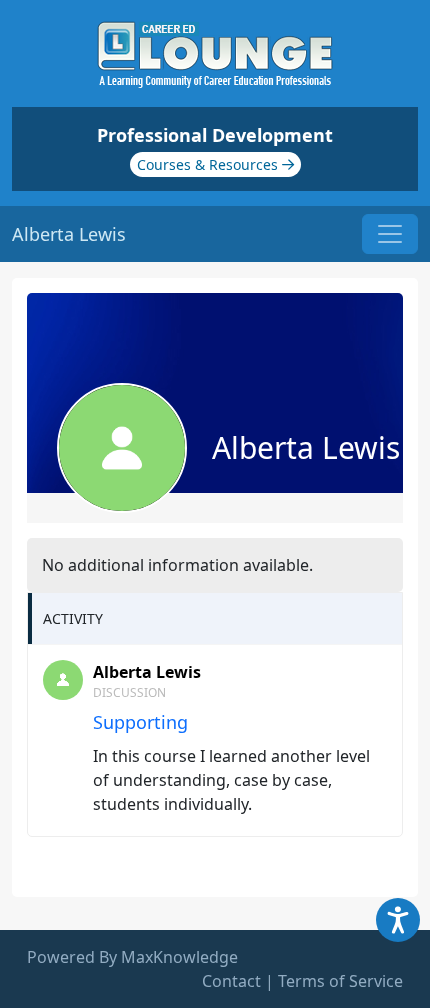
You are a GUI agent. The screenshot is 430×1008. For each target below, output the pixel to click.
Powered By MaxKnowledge (132, 957)
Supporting (140, 722)
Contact (231, 981)
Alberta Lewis (147, 672)
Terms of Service (340, 981)
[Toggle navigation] (390, 234)
